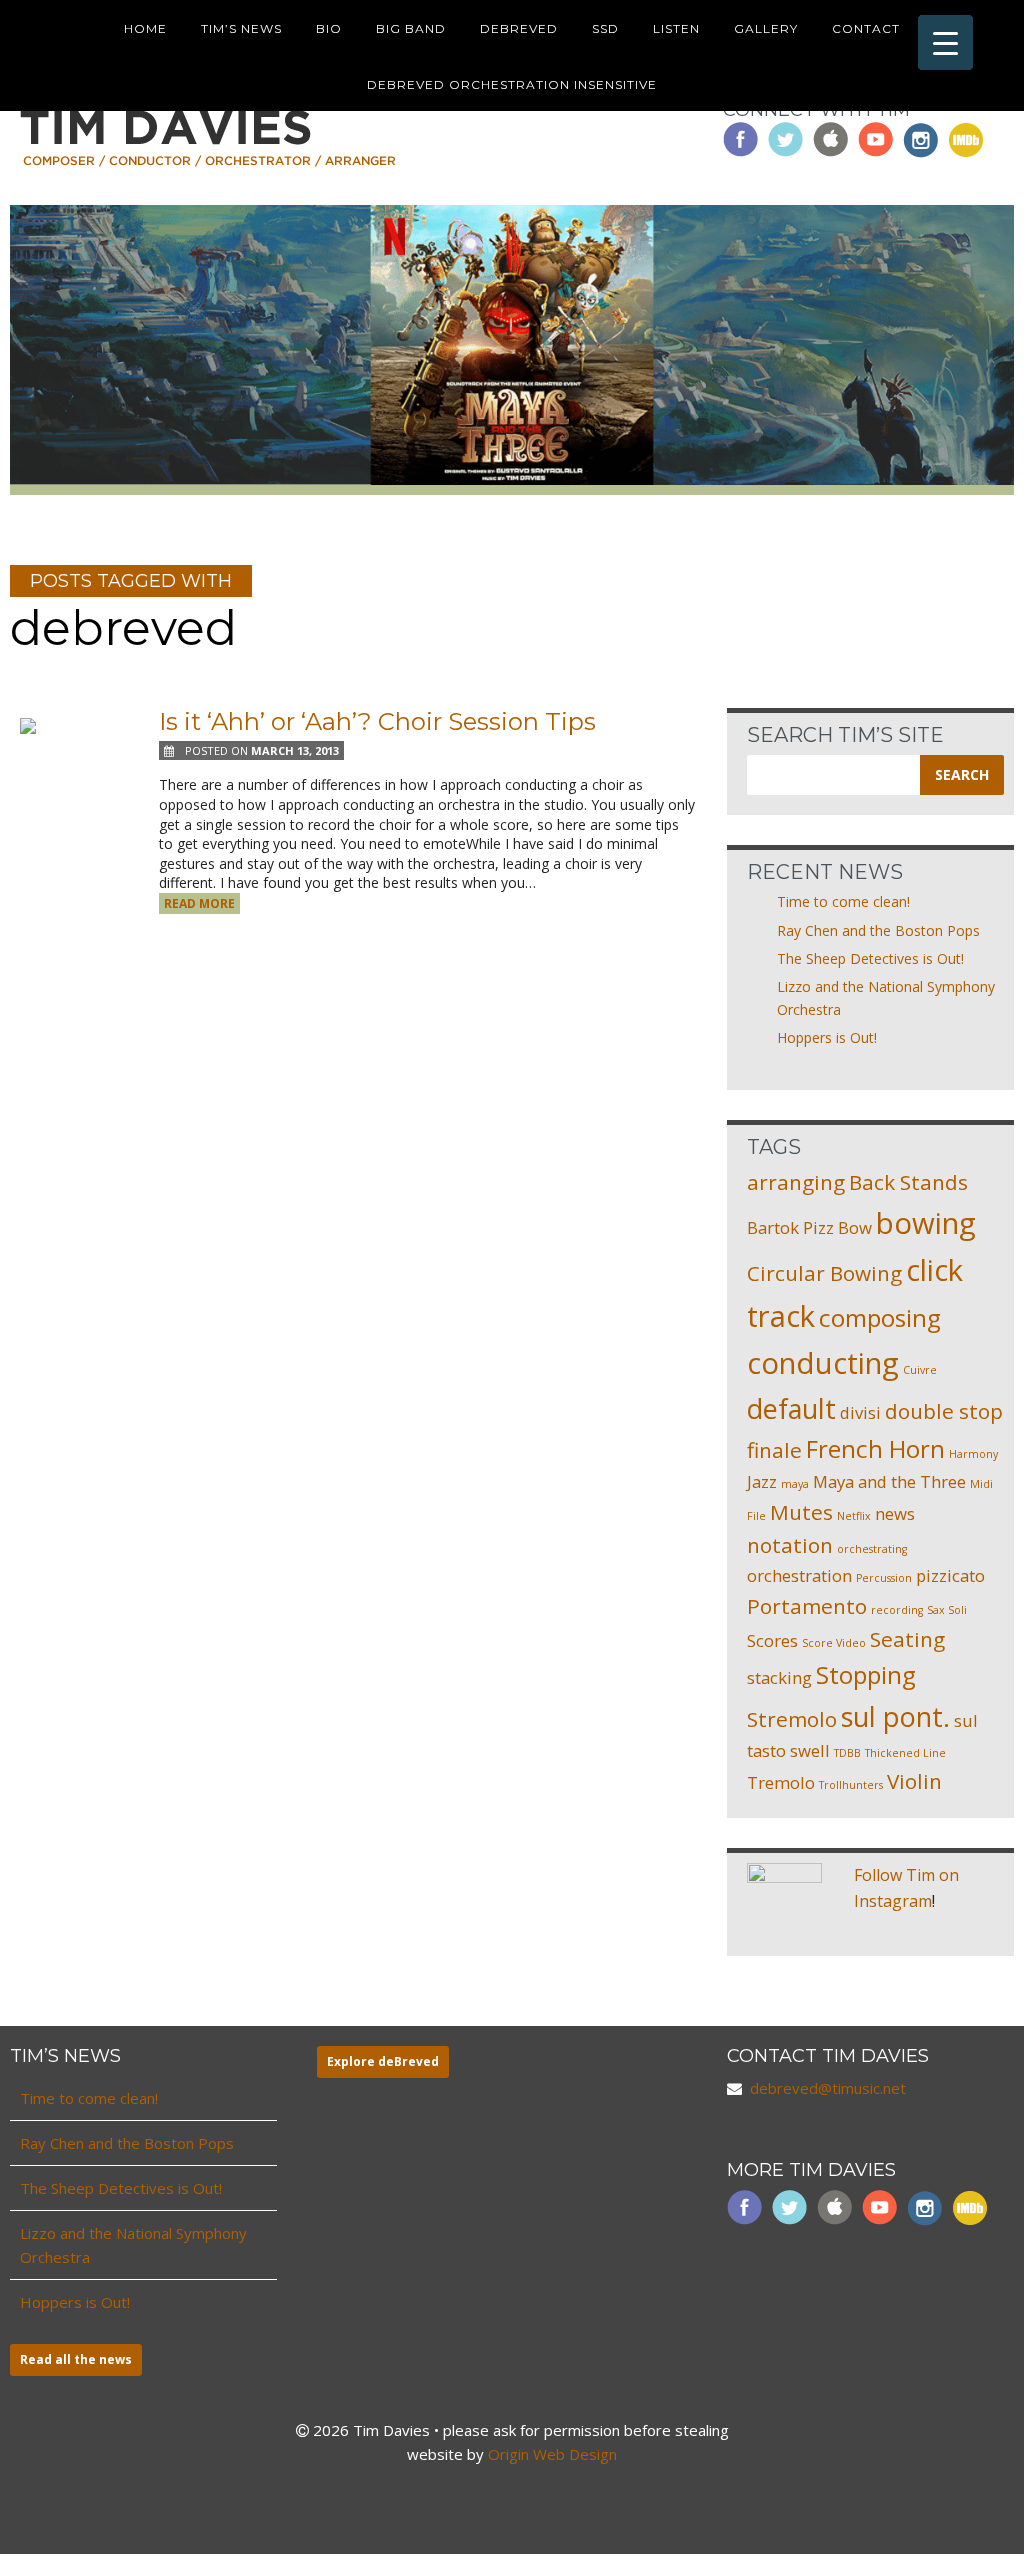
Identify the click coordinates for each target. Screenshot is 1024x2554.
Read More (199, 903)
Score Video (834, 1643)
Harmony (973, 1454)
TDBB (847, 1753)
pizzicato (950, 1575)
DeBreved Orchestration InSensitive (512, 84)
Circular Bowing (824, 1273)
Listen (676, 28)
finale (774, 1450)
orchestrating (872, 1549)
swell (810, 1750)
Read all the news (76, 2359)
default (791, 1408)
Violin (914, 1781)
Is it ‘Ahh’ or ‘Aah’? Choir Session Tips (377, 721)
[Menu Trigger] (945, 42)
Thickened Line (905, 1753)
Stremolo (792, 1719)
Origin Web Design (552, 2454)
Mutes (801, 1512)
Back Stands (908, 1182)
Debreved (519, 28)
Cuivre (920, 1370)
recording (897, 1610)
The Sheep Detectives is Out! (870, 958)
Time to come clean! (843, 901)
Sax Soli (947, 1610)
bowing (926, 1223)
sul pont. (895, 1716)
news (895, 1513)
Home (145, 28)
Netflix (854, 1516)
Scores (772, 1640)
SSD (605, 28)
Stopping (866, 1674)
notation (790, 1545)
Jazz (762, 1481)
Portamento (807, 1606)
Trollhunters (851, 1785)
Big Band (411, 28)
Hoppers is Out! (827, 1037)
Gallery (766, 28)
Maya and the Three (889, 1481)
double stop (944, 1411)
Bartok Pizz (790, 1227)
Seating (907, 1639)
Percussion (884, 1578)
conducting (823, 1363)
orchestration (799, 1575)
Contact (866, 28)
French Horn (875, 1448)
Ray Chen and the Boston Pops (878, 930)
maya (795, 1484)
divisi (860, 1412)
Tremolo (781, 1782)
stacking (779, 1677)
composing (880, 1317)
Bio (329, 28)
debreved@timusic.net (828, 2088)
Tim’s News (241, 28)
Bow (855, 1227)
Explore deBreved (383, 2061)
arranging (796, 1182)
